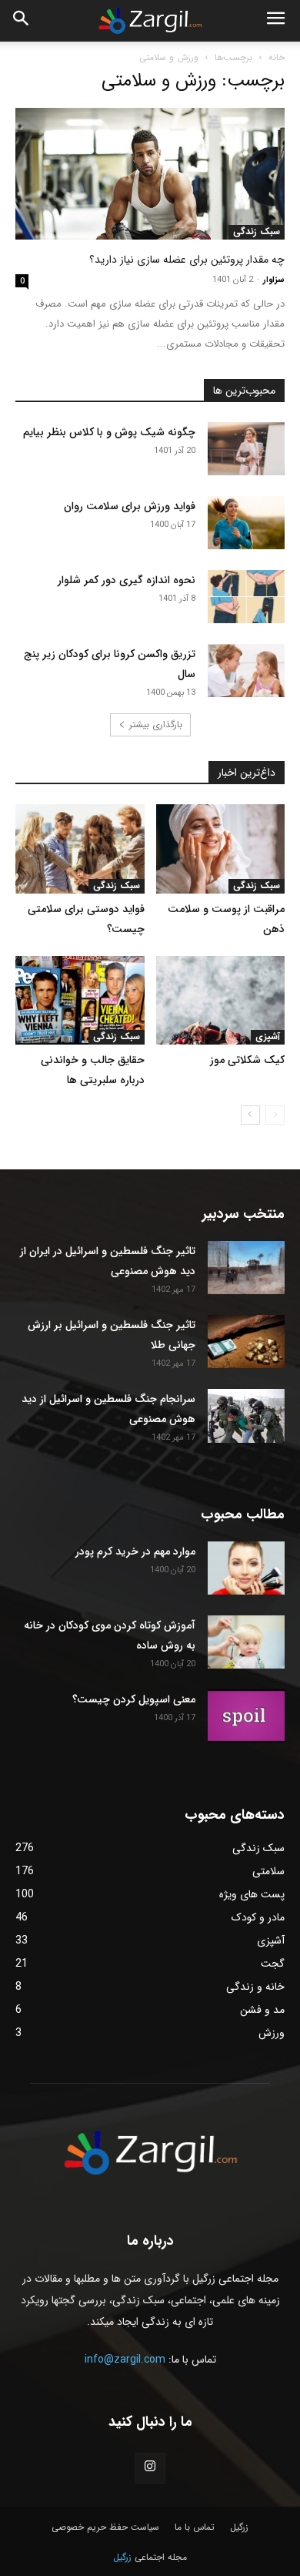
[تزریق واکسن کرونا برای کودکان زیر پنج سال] (246, 671)
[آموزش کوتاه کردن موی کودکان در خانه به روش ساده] (246, 1642)
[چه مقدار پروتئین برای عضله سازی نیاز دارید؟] (150, 174)
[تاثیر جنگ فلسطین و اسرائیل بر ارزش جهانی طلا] (246, 1342)
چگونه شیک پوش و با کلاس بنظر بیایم (109, 432)
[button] (22, 21)
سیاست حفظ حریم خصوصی (105, 2527)
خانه (277, 57)
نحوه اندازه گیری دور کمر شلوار (127, 580)
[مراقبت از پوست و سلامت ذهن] (221, 849)
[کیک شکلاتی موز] (221, 1000)
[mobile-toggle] (275, 21)
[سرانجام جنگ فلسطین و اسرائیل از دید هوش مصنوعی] (246, 1416)
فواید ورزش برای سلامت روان (130, 506)
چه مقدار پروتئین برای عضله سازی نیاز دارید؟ (187, 260)
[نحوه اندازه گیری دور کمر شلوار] (246, 597)
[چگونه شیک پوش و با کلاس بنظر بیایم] (246, 449)
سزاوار (274, 280)
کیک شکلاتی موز (247, 1060)
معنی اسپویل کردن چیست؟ (134, 1699)
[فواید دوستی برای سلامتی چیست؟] (80, 849)
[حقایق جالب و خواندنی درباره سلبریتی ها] (80, 1000)
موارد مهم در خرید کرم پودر (135, 1551)
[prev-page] (275, 1115)
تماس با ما (195, 2527)
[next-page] (250, 1115)
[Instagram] (150, 2468)
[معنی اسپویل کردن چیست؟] (246, 1716)
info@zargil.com (125, 2360)
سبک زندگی (257, 232)
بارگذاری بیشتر (156, 724)
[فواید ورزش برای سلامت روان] (246, 523)
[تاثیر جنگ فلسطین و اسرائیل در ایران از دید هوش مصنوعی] (246, 1268)
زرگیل (239, 2527)
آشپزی (268, 1037)
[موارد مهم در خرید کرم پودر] (246, 1568)
